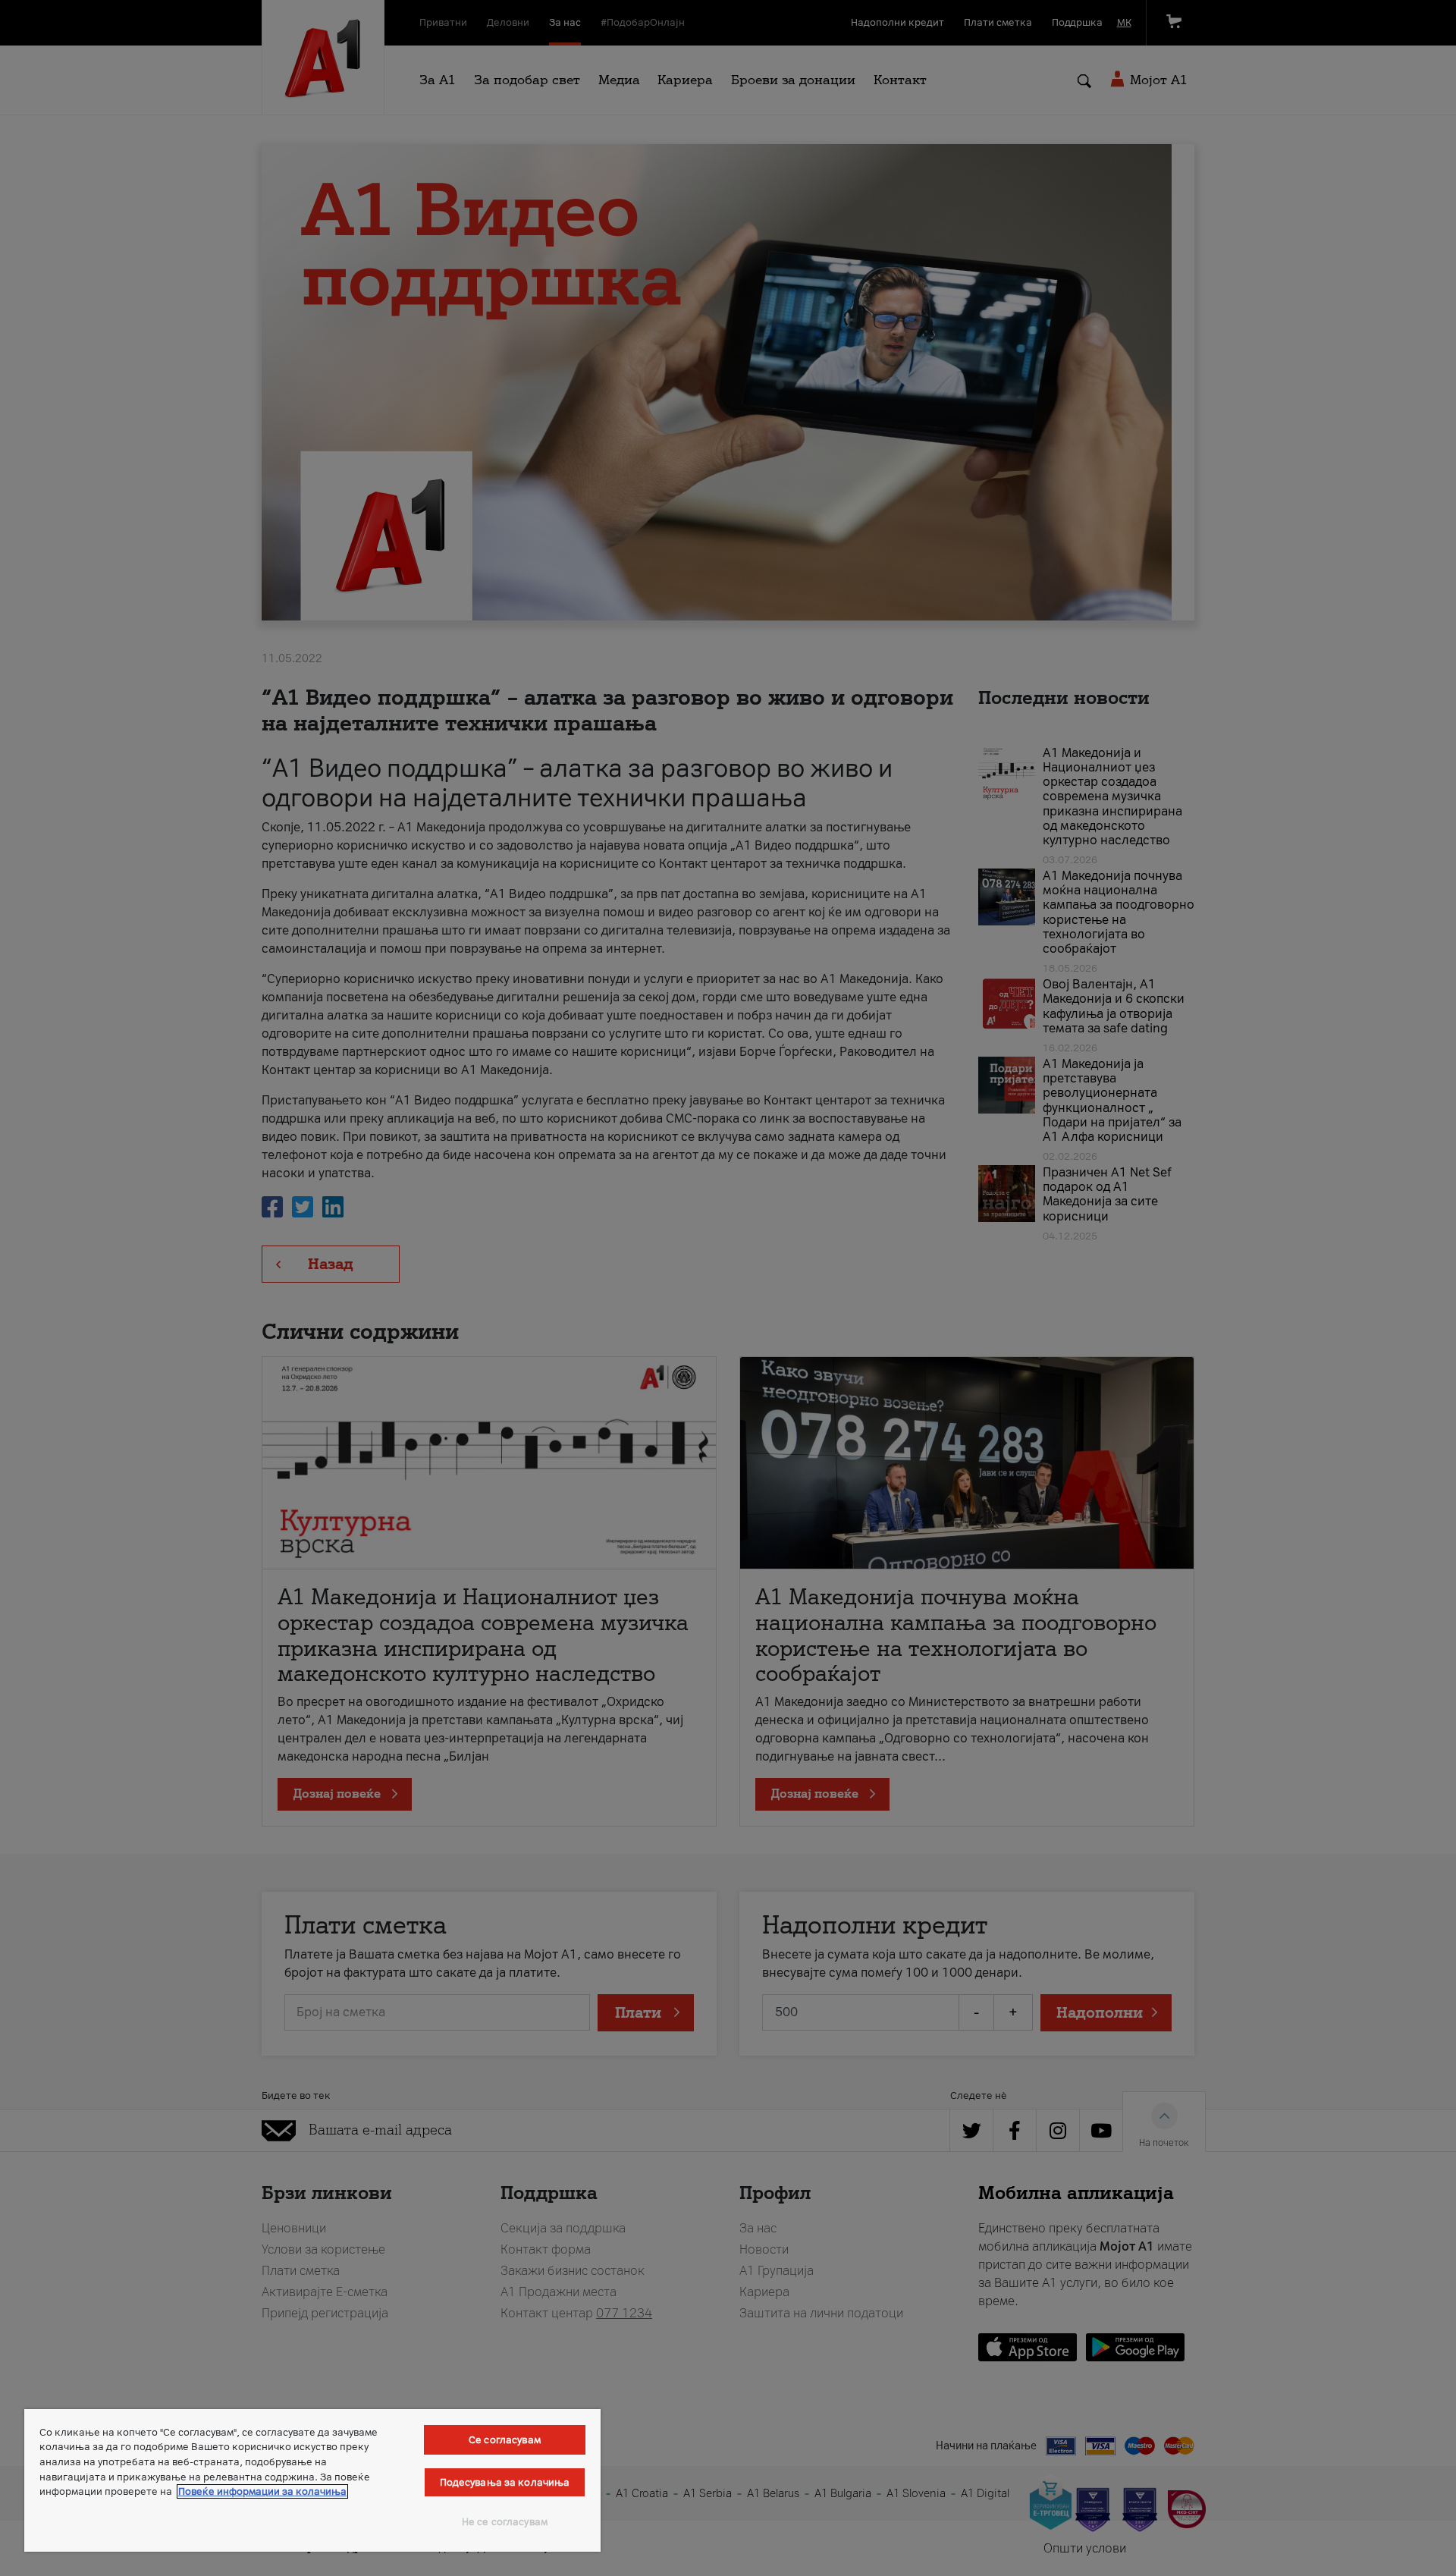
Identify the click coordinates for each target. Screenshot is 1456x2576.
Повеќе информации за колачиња (262, 2491)
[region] (312, 2480)
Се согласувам (505, 2440)
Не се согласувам (505, 2522)
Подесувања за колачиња (505, 2482)
